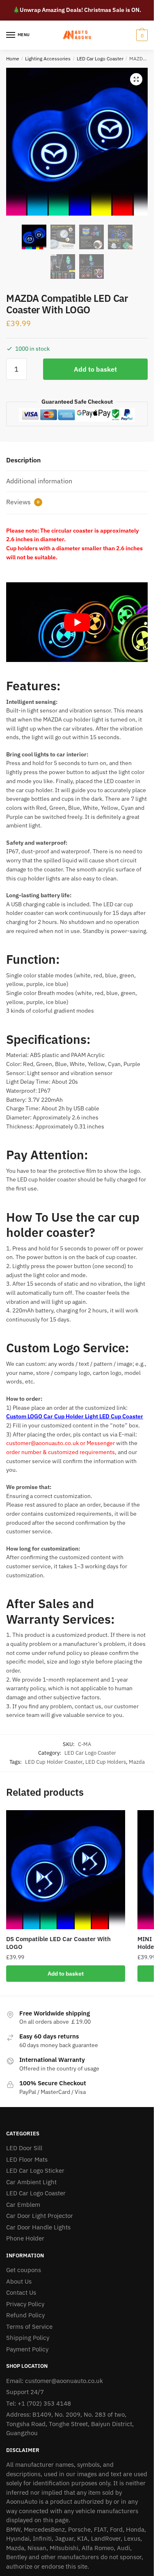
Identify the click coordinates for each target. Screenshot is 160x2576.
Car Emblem (23, 2205)
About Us (19, 2281)
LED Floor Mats (27, 2159)
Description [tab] (23, 460)
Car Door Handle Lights (38, 2227)
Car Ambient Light (31, 2182)
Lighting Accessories (48, 59)
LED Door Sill (24, 2148)
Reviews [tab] (23, 502)
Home (13, 59)
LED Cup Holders (106, 1762)
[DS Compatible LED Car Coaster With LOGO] (66, 1870)
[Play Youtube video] (77, 622)
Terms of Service (29, 2327)
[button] (136, 79)
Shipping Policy (28, 2338)
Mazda (137, 1762)
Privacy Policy (25, 2304)
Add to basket (95, 369)
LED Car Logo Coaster (100, 59)
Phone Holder (25, 2238)
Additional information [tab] (39, 481)
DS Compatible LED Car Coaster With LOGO (58, 1943)
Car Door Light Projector (40, 2216)
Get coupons (24, 2270)
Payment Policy (27, 2349)
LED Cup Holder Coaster (54, 1762)
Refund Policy (25, 2315)
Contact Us (21, 2292)
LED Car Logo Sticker (35, 2170)
